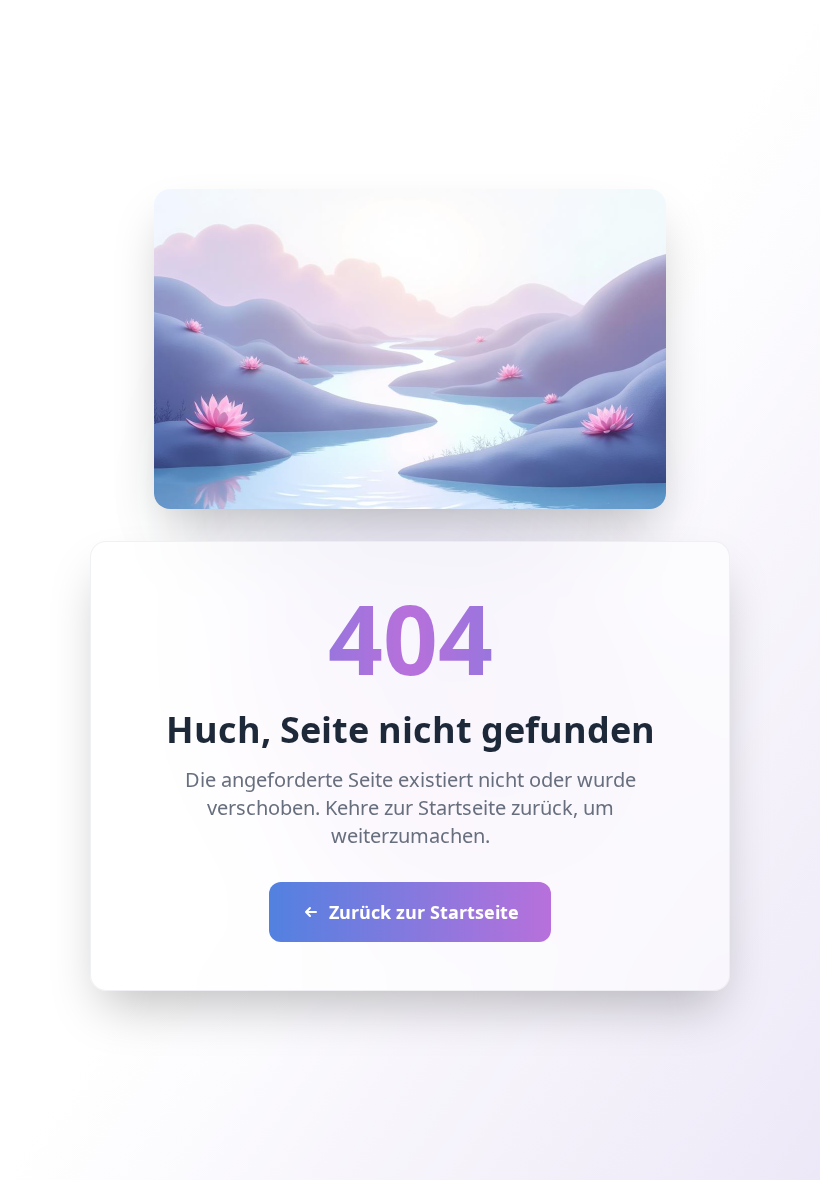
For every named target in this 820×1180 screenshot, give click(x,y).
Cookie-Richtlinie (155, 590)
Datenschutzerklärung (566, 570)
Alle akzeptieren (251, 688)
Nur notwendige (568, 688)
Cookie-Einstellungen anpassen (228, 634)
